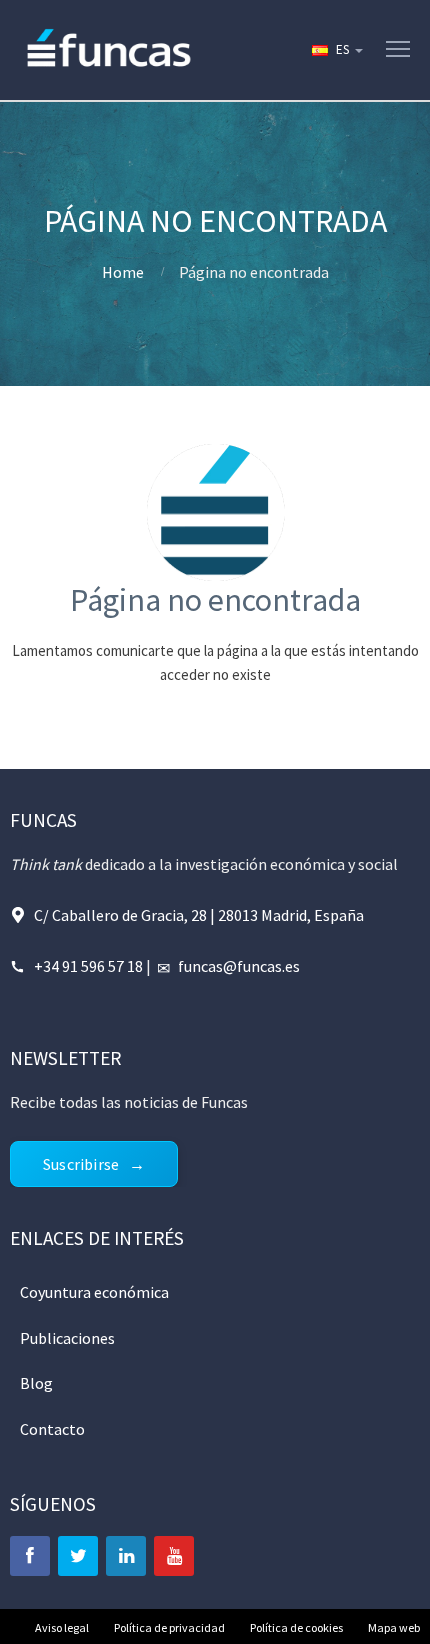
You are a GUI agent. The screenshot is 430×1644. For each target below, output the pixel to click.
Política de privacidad (169, 1627)
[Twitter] (78, 1556)
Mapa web (394, 1627)
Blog (36, 1383)
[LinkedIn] (126, 1556)
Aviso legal (62, 1627)
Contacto (52, 1429)
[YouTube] (174, 1556)
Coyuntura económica (94, 1292)
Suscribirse (81, 1164)
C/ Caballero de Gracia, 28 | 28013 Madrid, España (199, 915)
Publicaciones (67, 1338)
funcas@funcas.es (239, 966)
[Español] (336, 50)
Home (123, 272)
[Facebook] (30, 1556)
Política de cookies (296, 1627)
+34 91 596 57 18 (88, 966)
